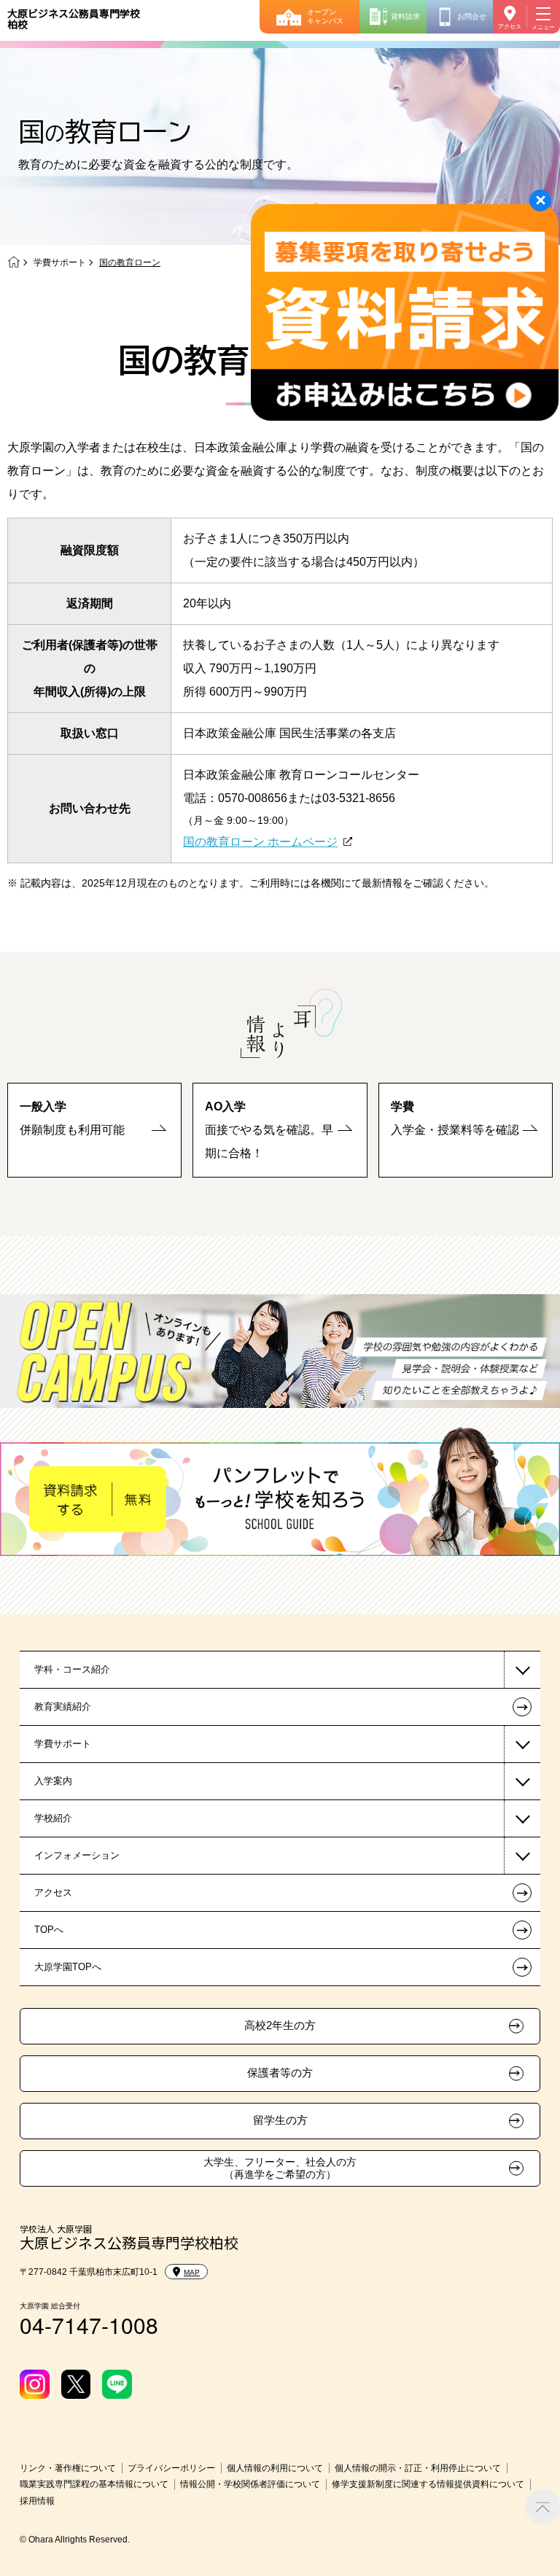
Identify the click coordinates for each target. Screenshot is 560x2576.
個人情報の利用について (275, 2468)
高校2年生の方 (280, 2026)
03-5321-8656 (359, 798)
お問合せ (472, 16)
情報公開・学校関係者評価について (250, 2484)
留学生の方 (280, 2120)
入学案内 (53, 1781)
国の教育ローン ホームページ (260, 842)
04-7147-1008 (89, 2325)
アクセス (510, 27)
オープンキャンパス (325, 16)
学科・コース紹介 (72, 1669)
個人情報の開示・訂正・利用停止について (418, 2468)
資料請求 (405, 16)
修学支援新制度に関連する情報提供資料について (428, 2484)
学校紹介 (53, 1818)
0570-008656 (253, 798)
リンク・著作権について (68, 2468)
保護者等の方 (280, 2073)
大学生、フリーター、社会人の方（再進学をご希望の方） (280, 2168)
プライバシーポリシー (171, 2468)
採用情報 (37, 2501)
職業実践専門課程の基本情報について (94, 2484)
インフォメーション (77, 1855)
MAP (192, 2272)
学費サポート (60, 262)
